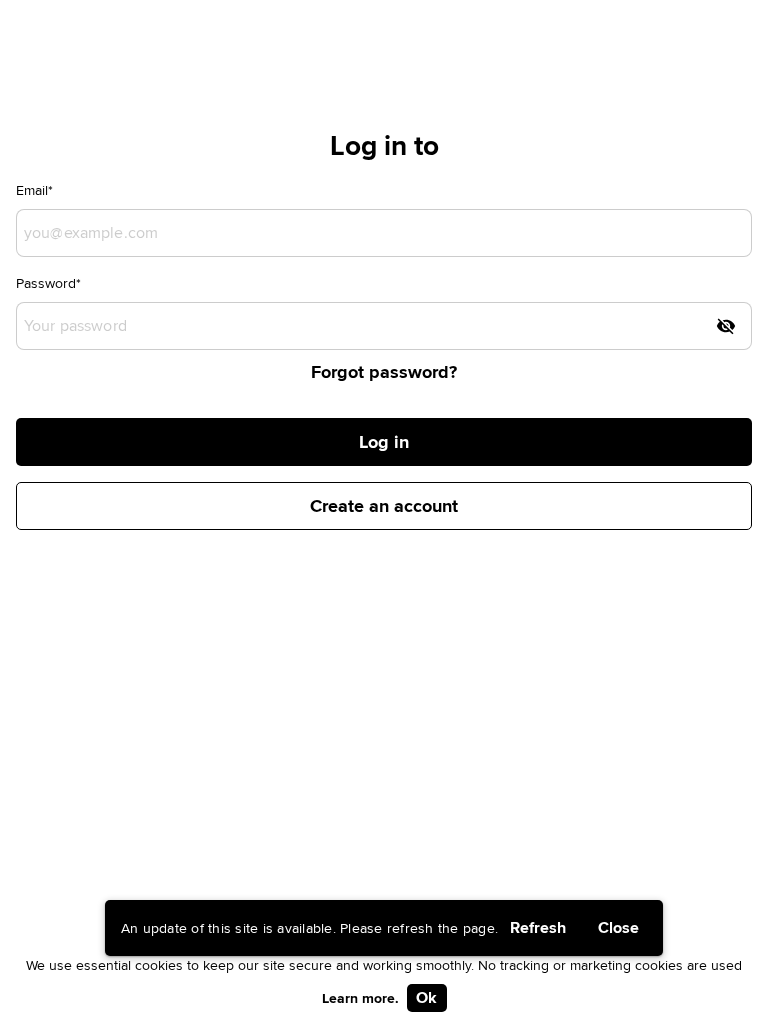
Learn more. (360, 998)
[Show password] (726, 326)
